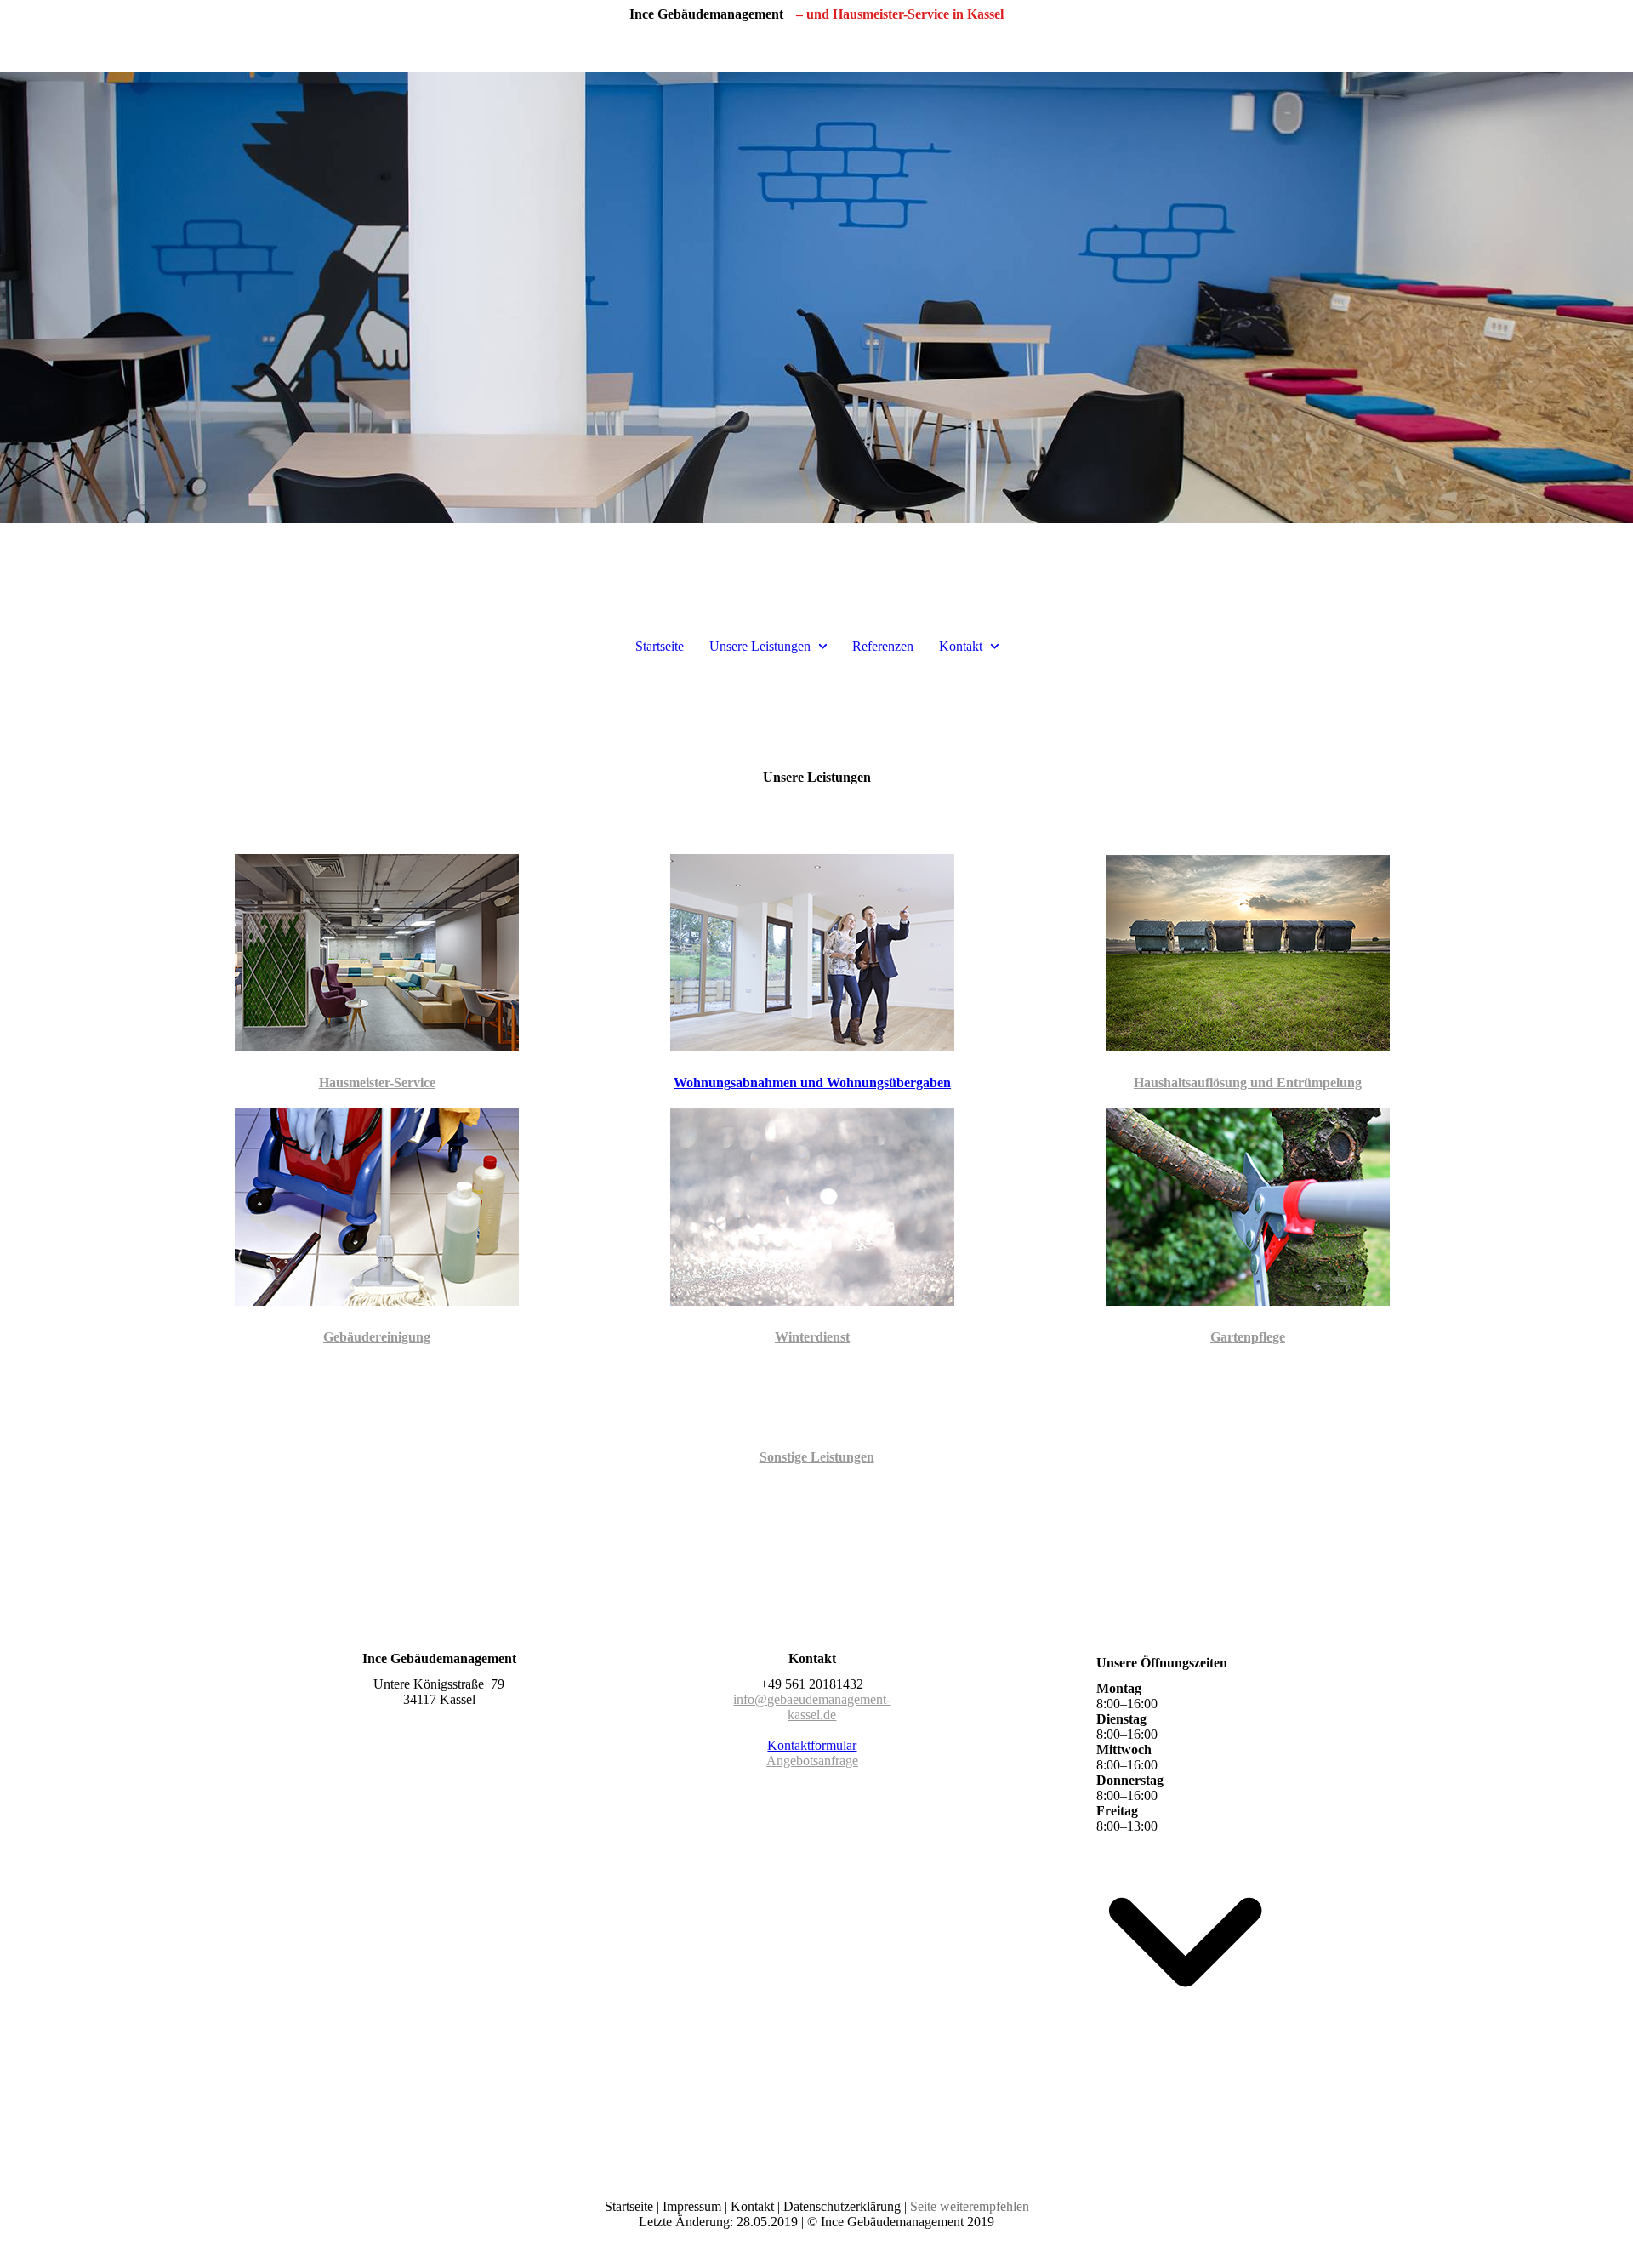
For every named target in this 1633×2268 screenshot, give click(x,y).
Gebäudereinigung (377, 1337)
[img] (816, 298)
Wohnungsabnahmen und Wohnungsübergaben (812, 1083)
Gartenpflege (1248, 1337)
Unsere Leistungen (760, 646)
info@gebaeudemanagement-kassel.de (812, 1707)
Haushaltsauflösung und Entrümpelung (1248, 1083)
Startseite (660, 646)
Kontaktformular (812, 1745)
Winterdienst (812, 1337)
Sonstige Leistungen (817, 1457)
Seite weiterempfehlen (970, 2206)
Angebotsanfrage (812, 1761)
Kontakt (961, 646)
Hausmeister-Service (377, 1083)
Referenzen (883, 646)
